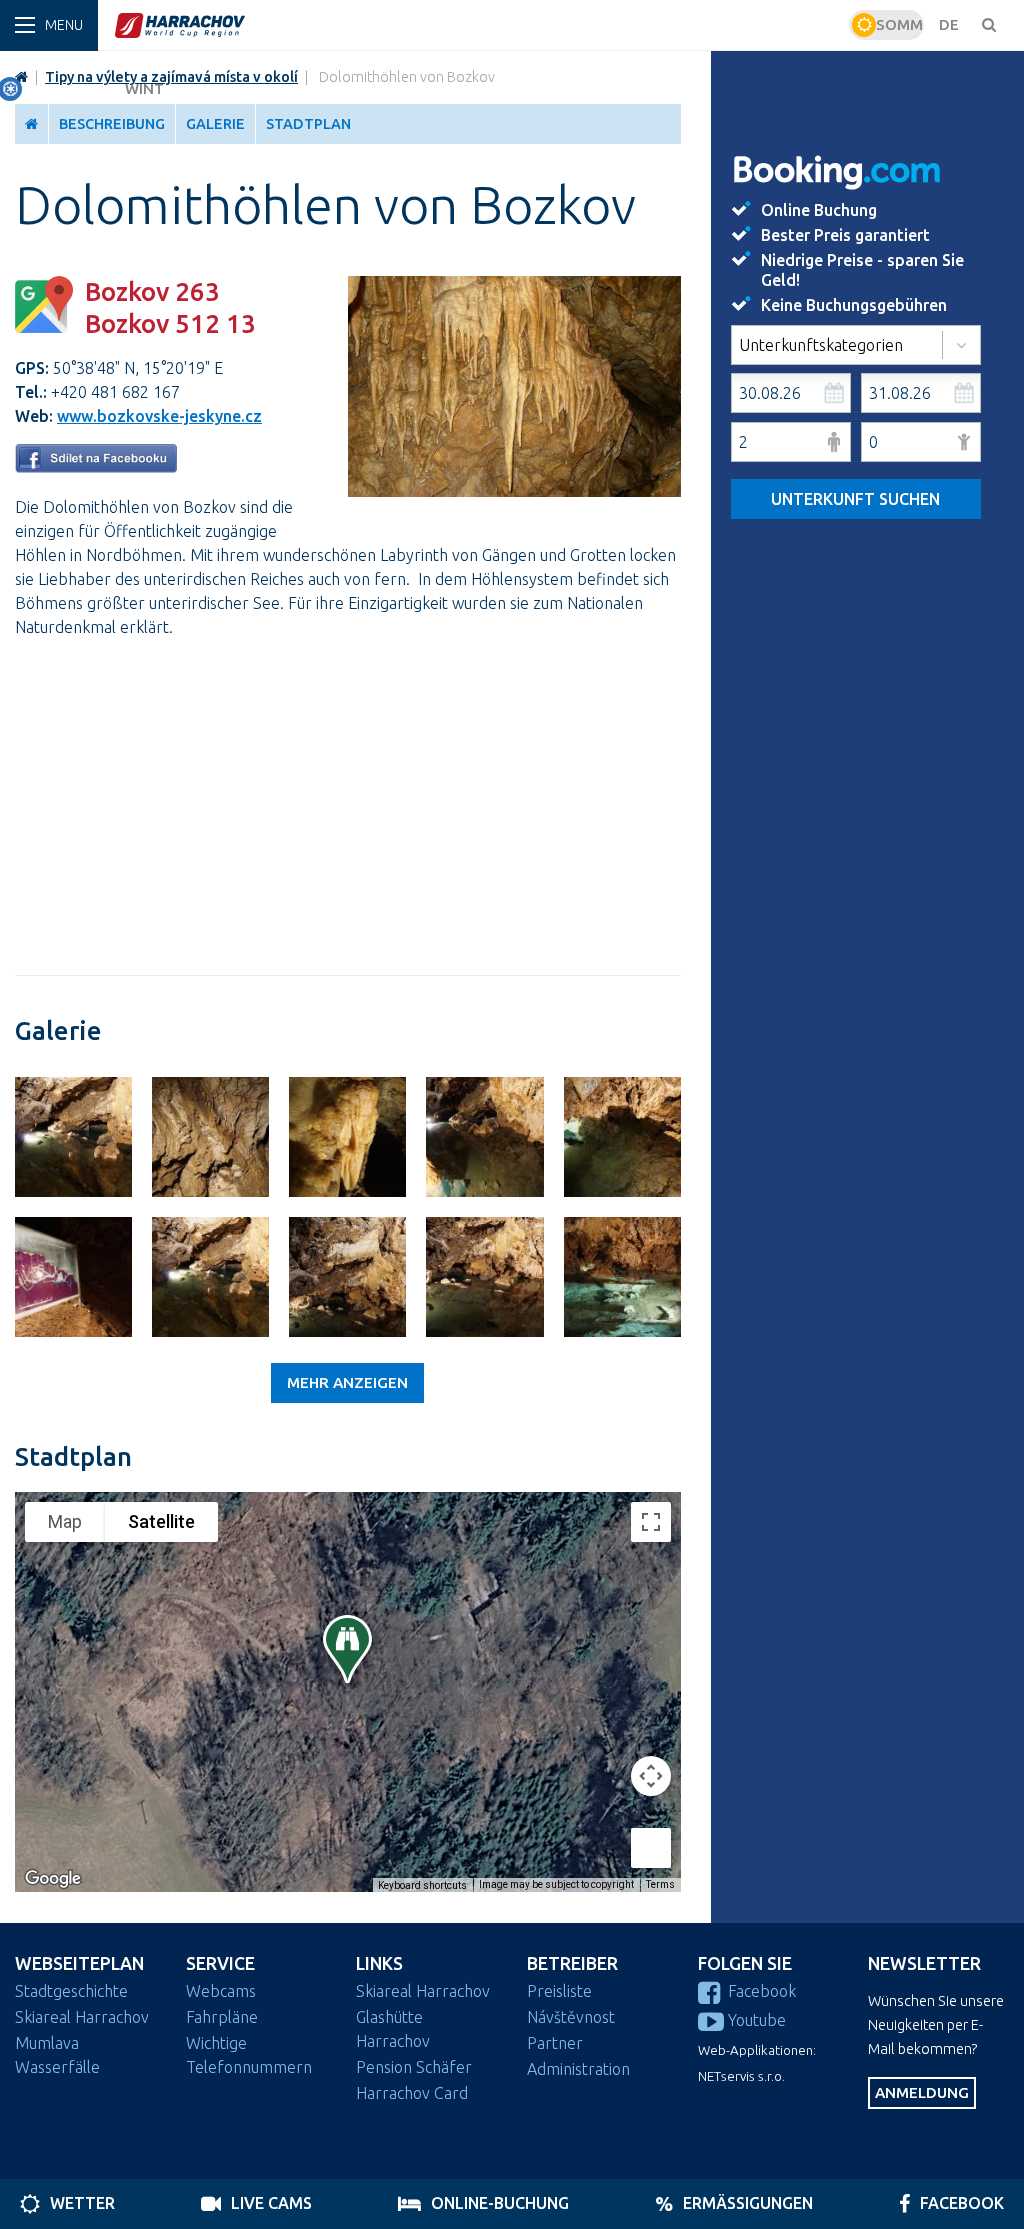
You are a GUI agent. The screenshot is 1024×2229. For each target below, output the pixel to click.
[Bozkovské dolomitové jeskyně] (73, 1137)
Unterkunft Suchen (855, 499)
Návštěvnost (571, 2017)
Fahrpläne (222, 2017)
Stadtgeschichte (71, 1991)
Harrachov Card (412, 2093)
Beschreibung (112, 124)
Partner (555, 2043)
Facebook (762, 1991)
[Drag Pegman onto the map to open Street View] (651, 1848)
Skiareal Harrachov (82, 2017)
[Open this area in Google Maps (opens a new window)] (53, 1879)
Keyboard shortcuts (422, 1885)
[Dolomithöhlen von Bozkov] (514, 491)
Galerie (215, 124)
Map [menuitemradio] (65, 1521)
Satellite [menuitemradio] (161, 1521)
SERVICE (220, 1963)
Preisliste (559, 1991)
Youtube (757, 2020)
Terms (660, 1884)
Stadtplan (308, 124)
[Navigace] (49, 25)
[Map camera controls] (651, 1776)
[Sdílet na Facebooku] (96, 467)
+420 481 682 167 (115, 392)
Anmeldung (922, 2092)
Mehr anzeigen (347, 1382)
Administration (578, 2069)
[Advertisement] (348, 795)
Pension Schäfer (414, 2067)
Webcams (221, 1991)
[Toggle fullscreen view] (651, 1522)
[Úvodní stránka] (479, 25)
